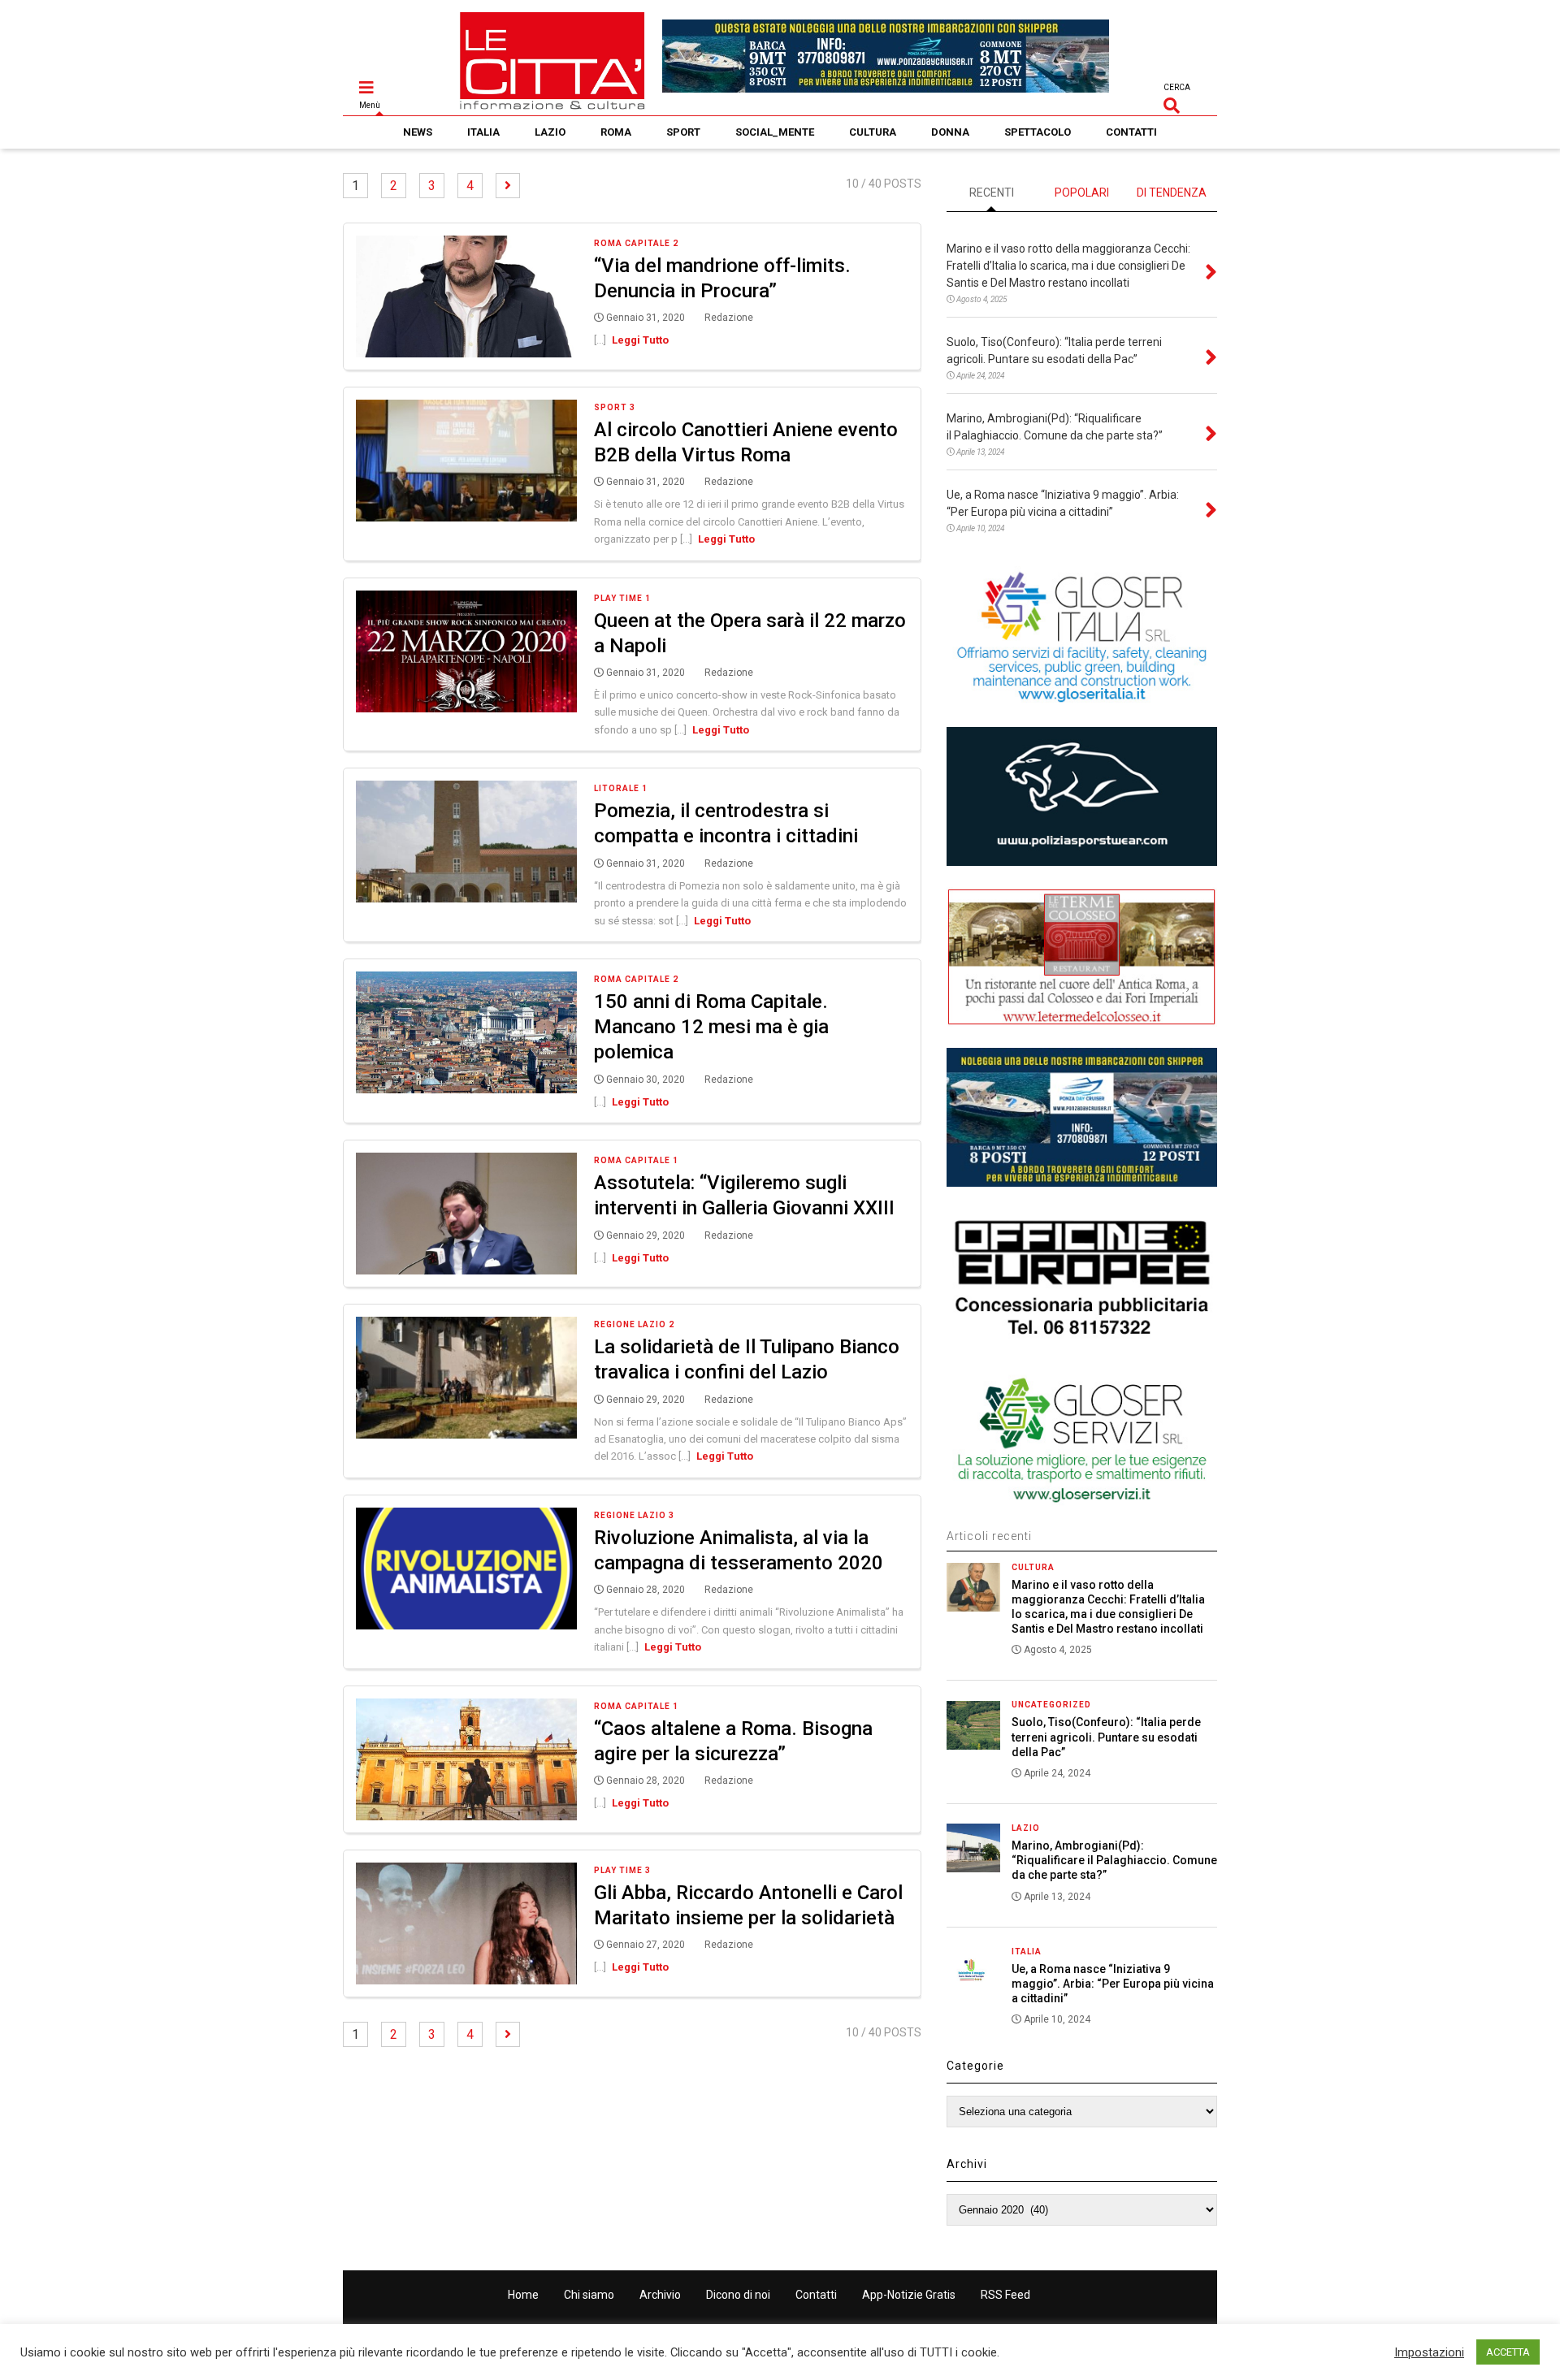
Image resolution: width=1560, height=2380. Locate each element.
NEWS (418, 132)
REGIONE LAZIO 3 (634, 1515)
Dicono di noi (738, 2295)
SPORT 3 (615, 407)
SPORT (683, 132)
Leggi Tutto (640, 340)
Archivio (660, 2295)
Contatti (816, 2295)
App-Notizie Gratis (909, 2295)
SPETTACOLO (1038, 132)
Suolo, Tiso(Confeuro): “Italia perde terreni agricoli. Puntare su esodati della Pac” (1106, 1737)
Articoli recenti (989, 1536)
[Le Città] (552, 103)
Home (523, 2295)
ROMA (616, 132)
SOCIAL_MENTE (775, 132)
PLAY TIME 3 (622, 1870)
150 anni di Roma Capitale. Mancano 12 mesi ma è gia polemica (711, 1027)
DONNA (950, 132)
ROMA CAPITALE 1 (636, 1160)
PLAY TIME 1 (622, 598)
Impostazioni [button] (1429, 2352)
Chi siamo (589, 2295)
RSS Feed (1005, 2295)
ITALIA (483, 132)
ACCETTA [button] (1508, 2352)
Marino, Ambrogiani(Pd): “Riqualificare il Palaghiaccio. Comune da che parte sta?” (1114, 1860)
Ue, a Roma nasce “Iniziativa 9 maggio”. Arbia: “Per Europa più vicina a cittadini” (1113, 1984)
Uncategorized (1051, 1705)
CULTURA (873, 132)
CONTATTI (1131, 132)
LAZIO (550, 132)
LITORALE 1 (621, 788)
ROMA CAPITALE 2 (636, 243)
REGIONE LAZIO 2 (634, 1324)
